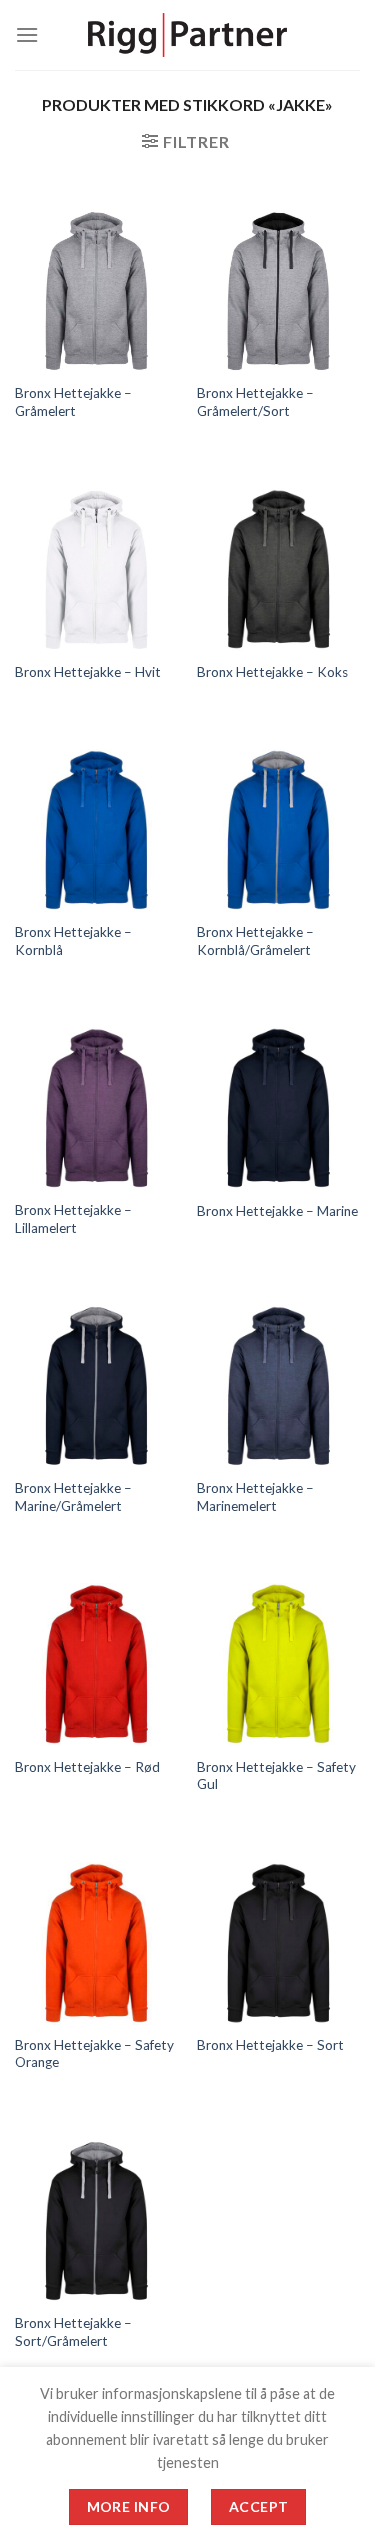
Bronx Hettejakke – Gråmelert (73, 402)
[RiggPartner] (188, 35)
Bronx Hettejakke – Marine (277, 1211)
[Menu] (27, 34)
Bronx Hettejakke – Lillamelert (73, 1219)
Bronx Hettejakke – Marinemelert (255, 1497)
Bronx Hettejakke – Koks (272, 672)
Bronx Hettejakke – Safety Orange (94, 2054)
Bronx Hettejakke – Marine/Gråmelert (73, 1497)
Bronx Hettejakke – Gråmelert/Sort (255, 402)
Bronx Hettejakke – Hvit (88, 672)
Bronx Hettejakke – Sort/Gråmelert (73, 2332)
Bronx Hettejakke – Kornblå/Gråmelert (255, 941)
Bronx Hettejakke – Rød (87, 1767)
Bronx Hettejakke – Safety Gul (276, 1776)
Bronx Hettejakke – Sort (270, 2045)
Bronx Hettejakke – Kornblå (73, 941)
